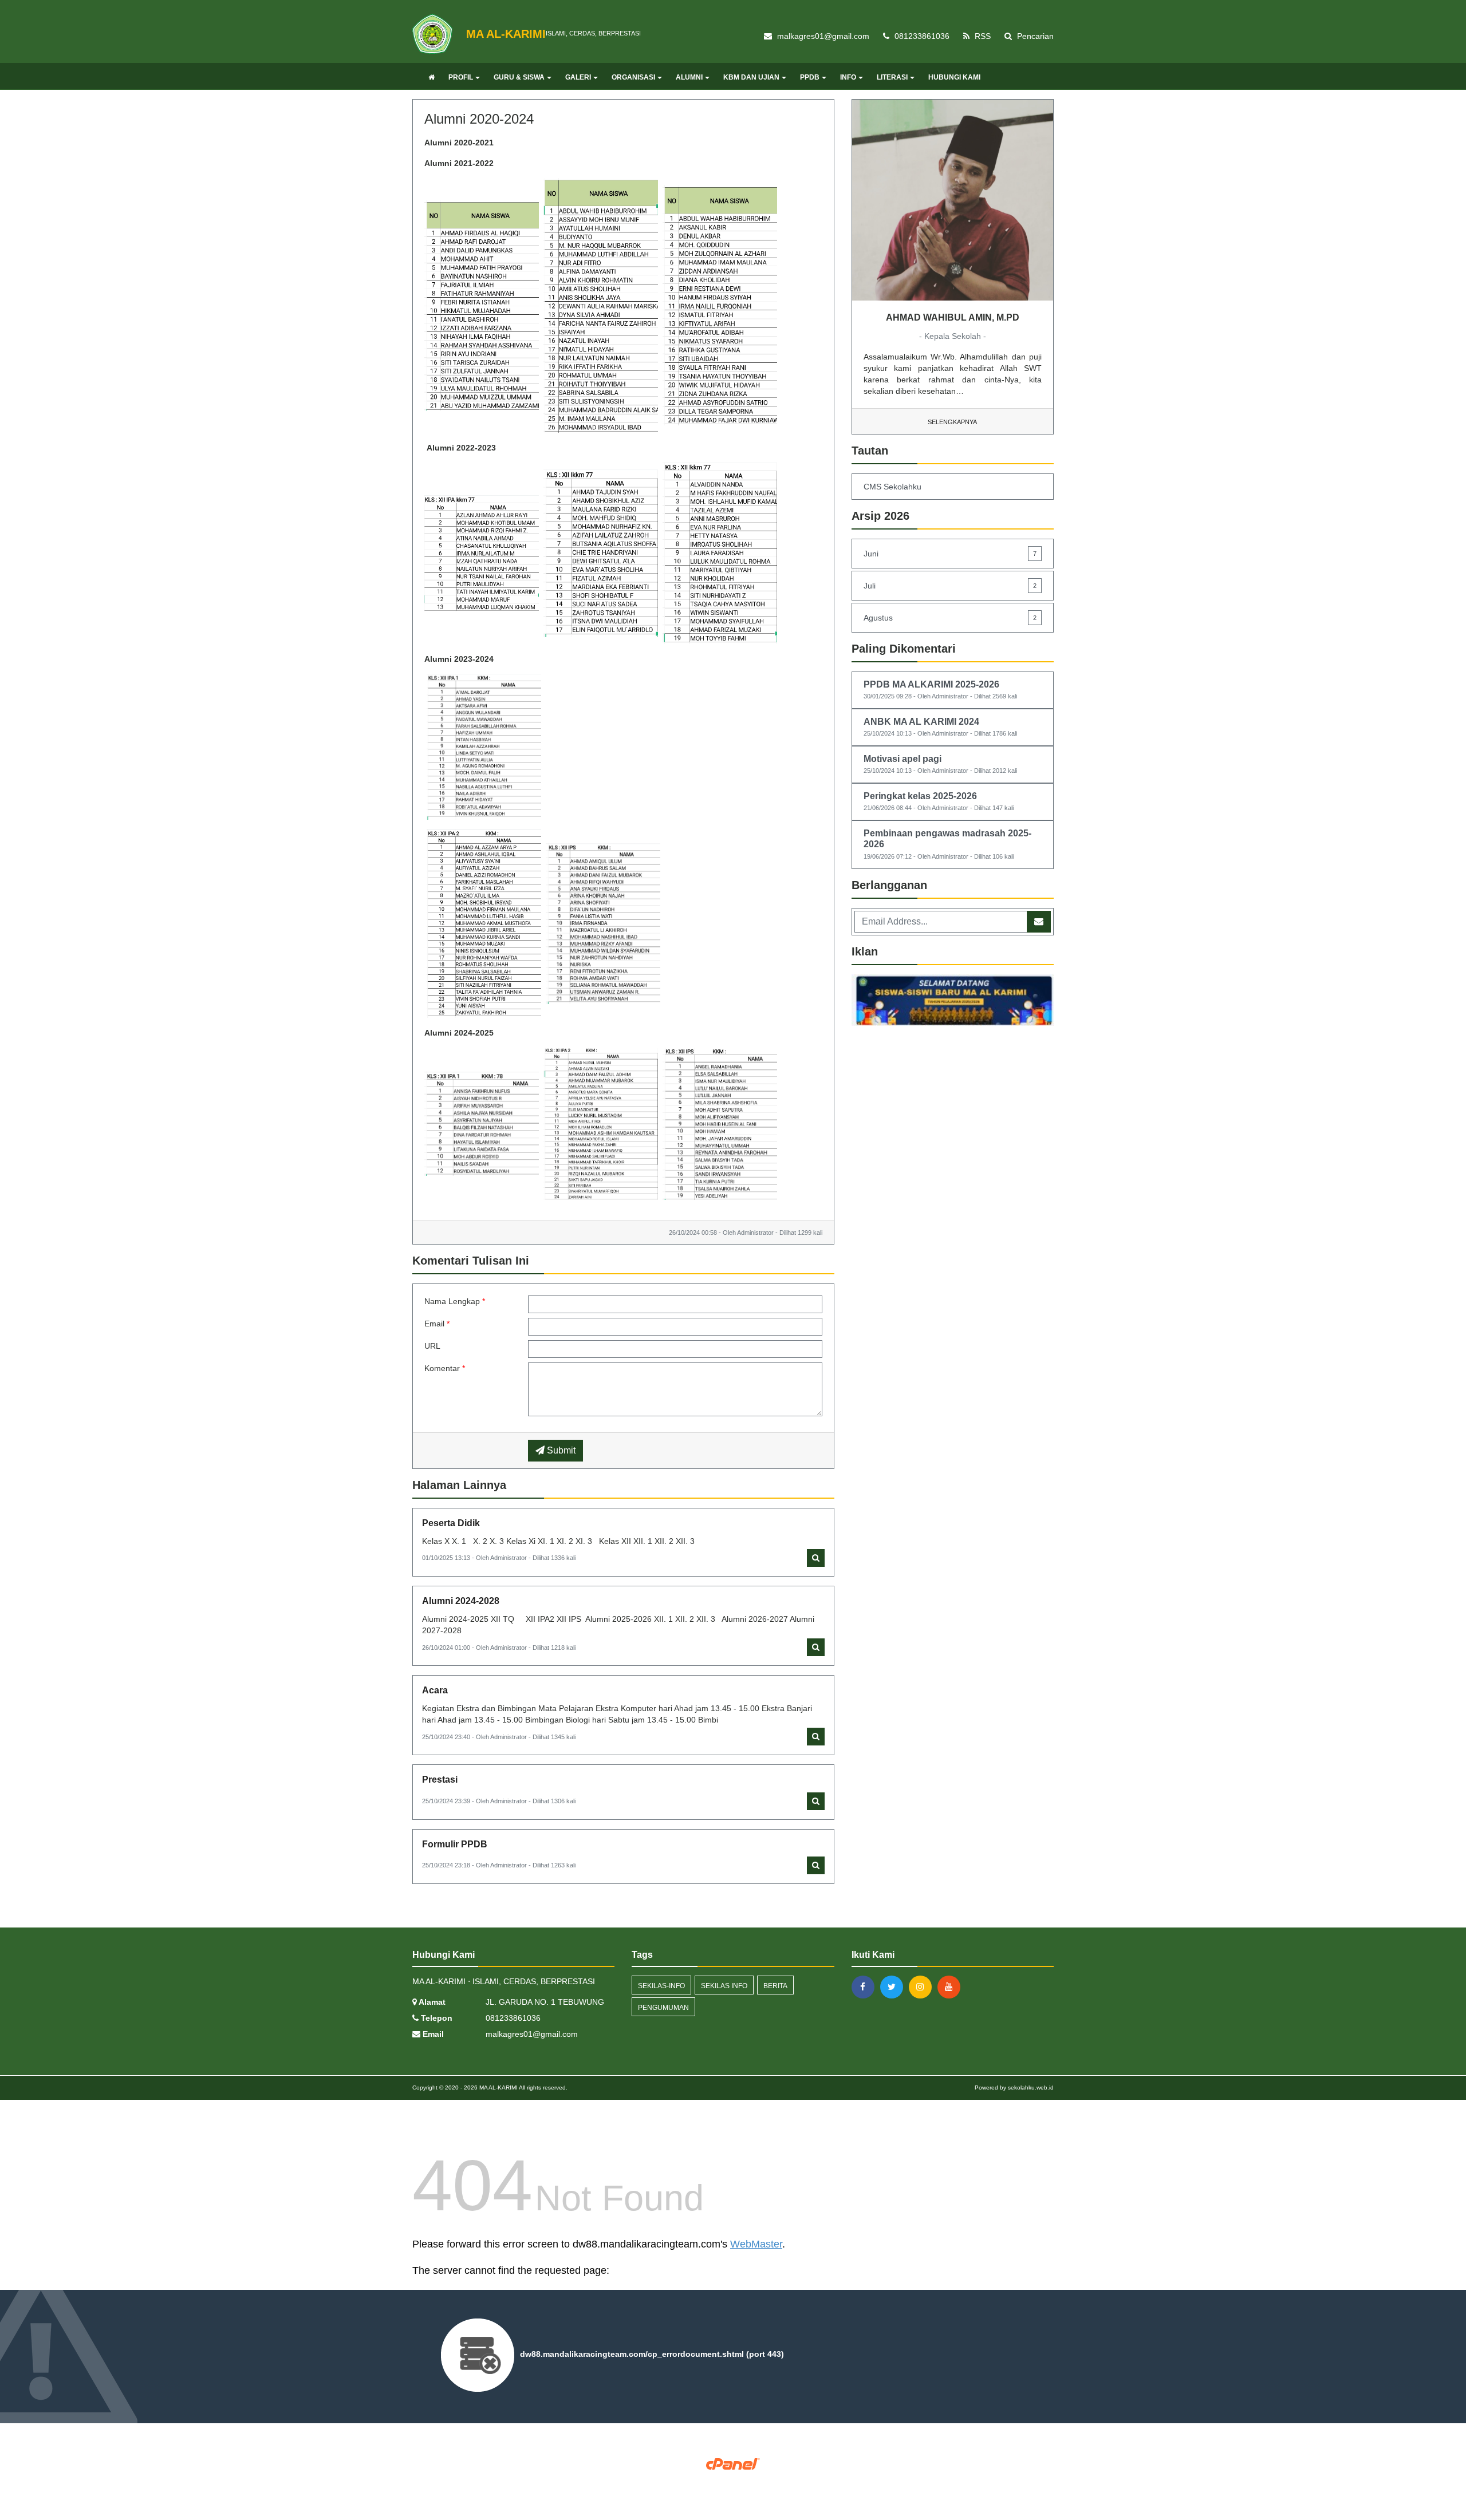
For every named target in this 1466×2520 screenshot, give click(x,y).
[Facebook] (866, 1987)
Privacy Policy (733, 2481)
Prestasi (440, 1780)
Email (437, 1324)
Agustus (950, 618)
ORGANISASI (633, 77)
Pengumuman (663, 2008)
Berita (775, 1986)
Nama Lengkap (455, 1301)
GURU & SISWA (519, 77)
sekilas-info (661, 1986)
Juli (950, 586)
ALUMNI (689, 77)
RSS (982, 36)
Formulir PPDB (455, 1844)
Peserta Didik (451, 1523)
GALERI (578, 77)
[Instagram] (923, 1987)
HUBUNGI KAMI (954, 77)
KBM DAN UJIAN (751, 77)
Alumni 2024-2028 (461, 1601)
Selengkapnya (952, 422)
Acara (435, 1690)
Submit (560, 1450)
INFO (848, 77)
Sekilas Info (724, 1986)
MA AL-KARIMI (498, 2088)
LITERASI (892, 77)
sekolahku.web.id (1031, 2088)
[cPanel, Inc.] (733, 2463)
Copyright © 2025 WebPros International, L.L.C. (733, 2473)
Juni (950, 554)
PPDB (810, 77)
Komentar (445, 1368)
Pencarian (1034, 36)
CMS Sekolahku (892, 487)
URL (432, 1346)
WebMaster (756, 2244)
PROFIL (461, 77)
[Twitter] (894, 1987)
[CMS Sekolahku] (953, 1002)
